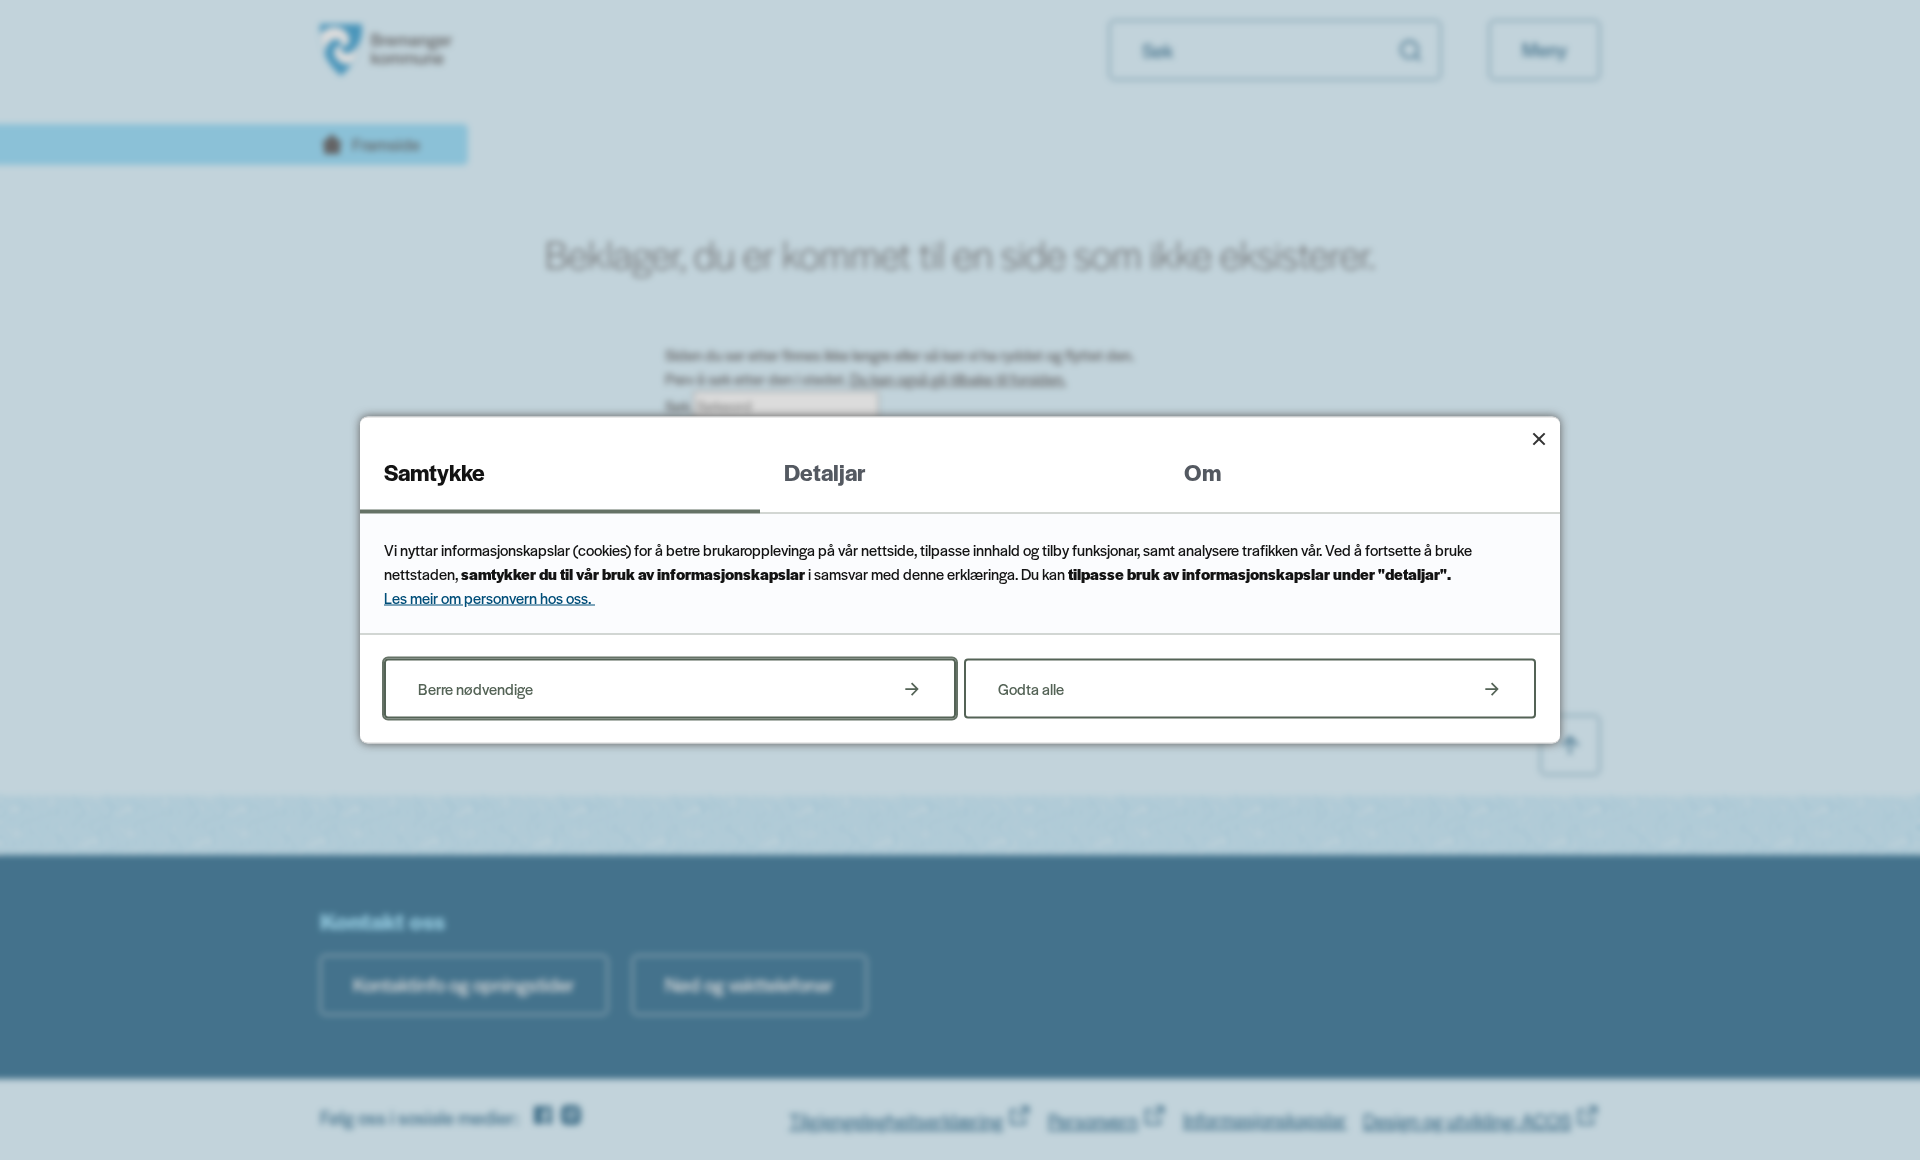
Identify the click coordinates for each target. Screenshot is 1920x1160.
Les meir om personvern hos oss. (489, 597)
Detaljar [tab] (825, 472)
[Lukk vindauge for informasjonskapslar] (1538, 438)
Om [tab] (1202, 472)
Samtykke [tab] (434, 472)
